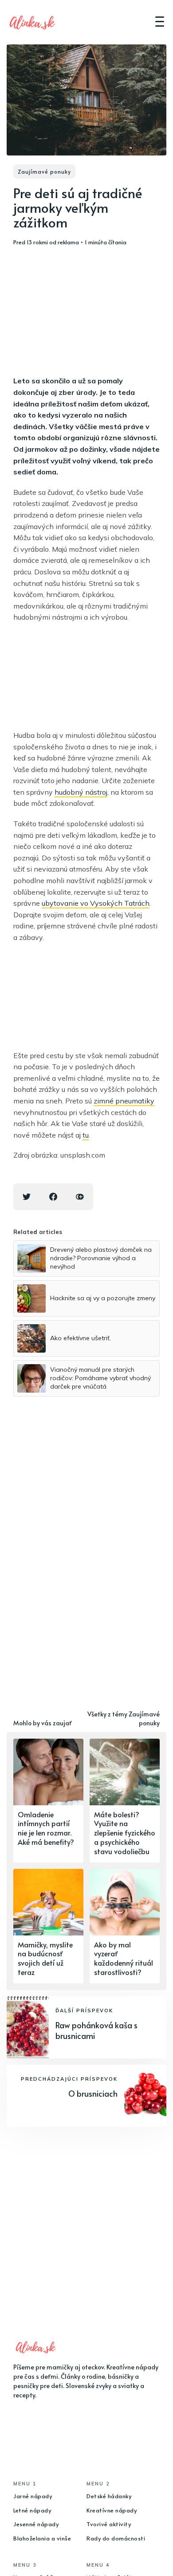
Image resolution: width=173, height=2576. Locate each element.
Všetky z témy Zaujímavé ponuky (124, 1718)
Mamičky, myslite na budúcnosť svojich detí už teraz (45, 1958)
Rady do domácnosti (116, 2538)
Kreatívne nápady (112, 2510)
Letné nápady (32, 2510)
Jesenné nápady (36, 2524)
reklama (68, 242)
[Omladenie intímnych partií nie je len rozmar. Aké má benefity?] (48, 1801)
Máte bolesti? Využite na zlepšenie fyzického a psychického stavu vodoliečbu (125, 1833)
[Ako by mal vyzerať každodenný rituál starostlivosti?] (125, 1926)
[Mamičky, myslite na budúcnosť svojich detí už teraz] (48, 1926)
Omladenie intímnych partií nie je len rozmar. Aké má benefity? (46, 1828)
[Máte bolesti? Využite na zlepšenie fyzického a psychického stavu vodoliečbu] (125, 1801)
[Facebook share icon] (53, 1197)
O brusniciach (93, 2093)
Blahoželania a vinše (42, 2538)
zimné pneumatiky (124, 1101)
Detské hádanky (109, 2496)
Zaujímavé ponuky (44, 171)
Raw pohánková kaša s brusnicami (96, 2030)
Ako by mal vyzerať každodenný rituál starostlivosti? (124, 1958)
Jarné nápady (33, 2496)
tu (86, 1135)
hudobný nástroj (81, 792)
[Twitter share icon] (27, 1197)
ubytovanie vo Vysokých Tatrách (96, 903)
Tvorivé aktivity (109, 2524)
